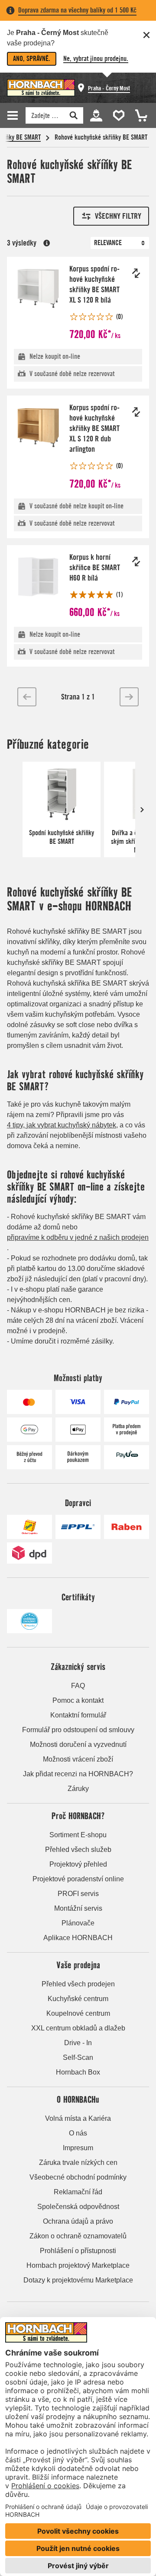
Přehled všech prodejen (78, 1984)
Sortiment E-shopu (78, 1835)
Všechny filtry (118, 216)
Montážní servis (78, 1908)
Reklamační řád (78, 2192)
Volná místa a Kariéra (78, 2118)
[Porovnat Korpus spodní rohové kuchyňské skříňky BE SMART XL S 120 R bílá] (136, 273)
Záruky (78, 1789)
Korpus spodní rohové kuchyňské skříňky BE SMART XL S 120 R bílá (94, 284)
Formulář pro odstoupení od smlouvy (78, 1730)
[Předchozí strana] (27, 697)
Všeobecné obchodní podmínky (78, 2177)
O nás (78, 2133)
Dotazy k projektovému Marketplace (78, 2280)
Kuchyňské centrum (78, 1999)
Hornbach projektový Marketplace (78, 2265)
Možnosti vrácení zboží (78, 1759)
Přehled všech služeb (78, 1850)
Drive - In (78, 2043)
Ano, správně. (32, 59)
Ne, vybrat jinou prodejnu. (96, 59)
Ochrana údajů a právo (78, 2221)
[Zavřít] (146, 35)
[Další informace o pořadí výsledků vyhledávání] (47, 243)
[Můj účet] (96, 115)
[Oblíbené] (117, 115)
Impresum (78, 2148)
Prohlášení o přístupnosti (78, 2251)
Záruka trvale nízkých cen (78, 2163)
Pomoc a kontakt (78, 1700)
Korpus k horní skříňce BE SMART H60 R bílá (95, 567)
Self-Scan (78, 2057)
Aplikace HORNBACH (78, 1938)
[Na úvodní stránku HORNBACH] (41, 88)
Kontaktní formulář (78, 1715)
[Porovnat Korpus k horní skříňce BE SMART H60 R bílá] (136, 562)
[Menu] (14, 115)
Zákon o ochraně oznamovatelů (78, 2236)
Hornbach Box (78, 2072)
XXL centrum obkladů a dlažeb (78, 2028)
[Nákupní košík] (139, 115)
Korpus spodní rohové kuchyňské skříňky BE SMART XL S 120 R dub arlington (94, 428)
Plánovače (78, 1923)
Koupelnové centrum (78, 2013)
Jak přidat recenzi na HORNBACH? (78, 1774)
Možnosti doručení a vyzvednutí (78, 1744)
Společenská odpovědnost (78, 2207)
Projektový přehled (78, 1864)
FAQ (78, 1686)
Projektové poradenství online (78, 1879)
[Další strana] (129, 697)
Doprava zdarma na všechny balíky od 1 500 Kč (77, 10)
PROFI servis (78, 1894)
